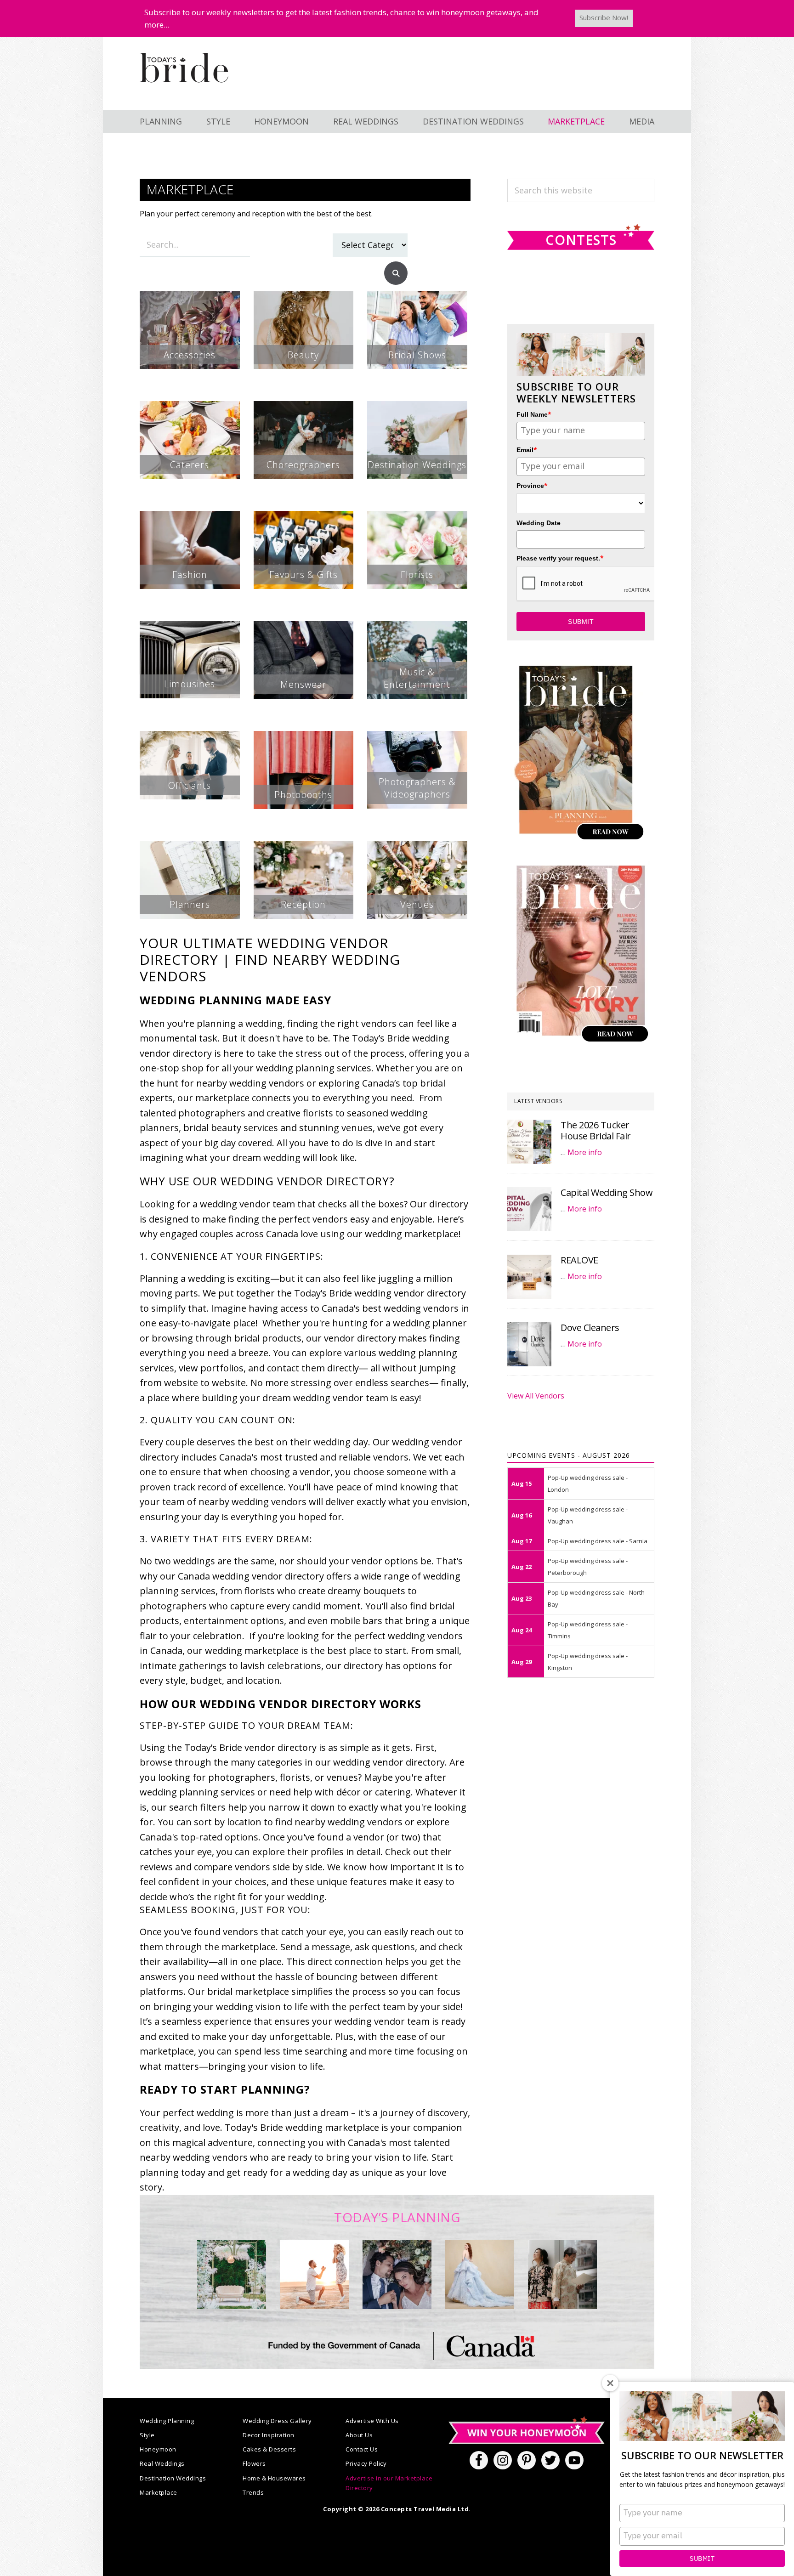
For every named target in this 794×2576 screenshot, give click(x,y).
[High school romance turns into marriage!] (562, 2275)
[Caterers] (190, 408)
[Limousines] (190, 628)
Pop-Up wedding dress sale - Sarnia (598, 1541)
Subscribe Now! (604, 17)
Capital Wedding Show (607, 1192)
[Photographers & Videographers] (417, 738)
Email (527, 450)
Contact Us (362, 2449)
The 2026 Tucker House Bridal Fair (596, 1130)
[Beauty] (304, 298)
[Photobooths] (304, 738)
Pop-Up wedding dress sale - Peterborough (588, 1567)
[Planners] (190, 848)
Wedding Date (539, 523)
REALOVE (579, 1260)
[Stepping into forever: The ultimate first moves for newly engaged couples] (314, 2275)
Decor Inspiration (269, 2435)
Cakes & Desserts (269, 2449)
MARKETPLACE (576, 121)
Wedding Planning (167, 2421)
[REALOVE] (529, 1277)
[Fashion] (190, 518)
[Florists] (417, 518)
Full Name (534, 414)
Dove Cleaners (590, 1328)
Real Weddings (162, 2463)
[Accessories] (190, 298)
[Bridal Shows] (417, 298)
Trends (253, 2492)
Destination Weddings (173, 2478)
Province (532, 485)
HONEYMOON (281, 121)
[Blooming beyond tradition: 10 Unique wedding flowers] (397, 2275)
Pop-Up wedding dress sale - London (588, 1483)
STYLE (218, 121)
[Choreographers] (304, 408)
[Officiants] (190, 738)
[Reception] (304, 848)
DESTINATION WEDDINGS (473, 121)
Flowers (254, 2463)
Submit (702, 2559)
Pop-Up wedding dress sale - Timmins (588, 1630)
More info (585, 1152)
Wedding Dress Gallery (277, 2421)
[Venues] (417, 848)
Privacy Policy (366, 2463)
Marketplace (159, 2492)
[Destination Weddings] (417, 408)
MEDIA (642, 121)
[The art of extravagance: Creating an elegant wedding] (232, 2275)
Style (147, 2435)
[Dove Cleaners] (529, 1344)
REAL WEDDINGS (366, 121)
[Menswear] (304, 628)
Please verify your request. (560, 558)
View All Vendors (536, 1396)
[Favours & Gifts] (304, 518)
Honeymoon (158, 2449)
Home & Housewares (274, 2478)
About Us (359, 2435)
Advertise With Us (372, 2421)
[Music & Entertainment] (417, 628)
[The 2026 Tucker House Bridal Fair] (529, 1142)
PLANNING (161, 121)
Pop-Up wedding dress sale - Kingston (588, 1662)
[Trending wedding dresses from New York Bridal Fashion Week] (480, 2275)
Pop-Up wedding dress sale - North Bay (596, 1598)
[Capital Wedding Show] (529, 1209)
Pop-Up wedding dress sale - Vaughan (588, 1515)
